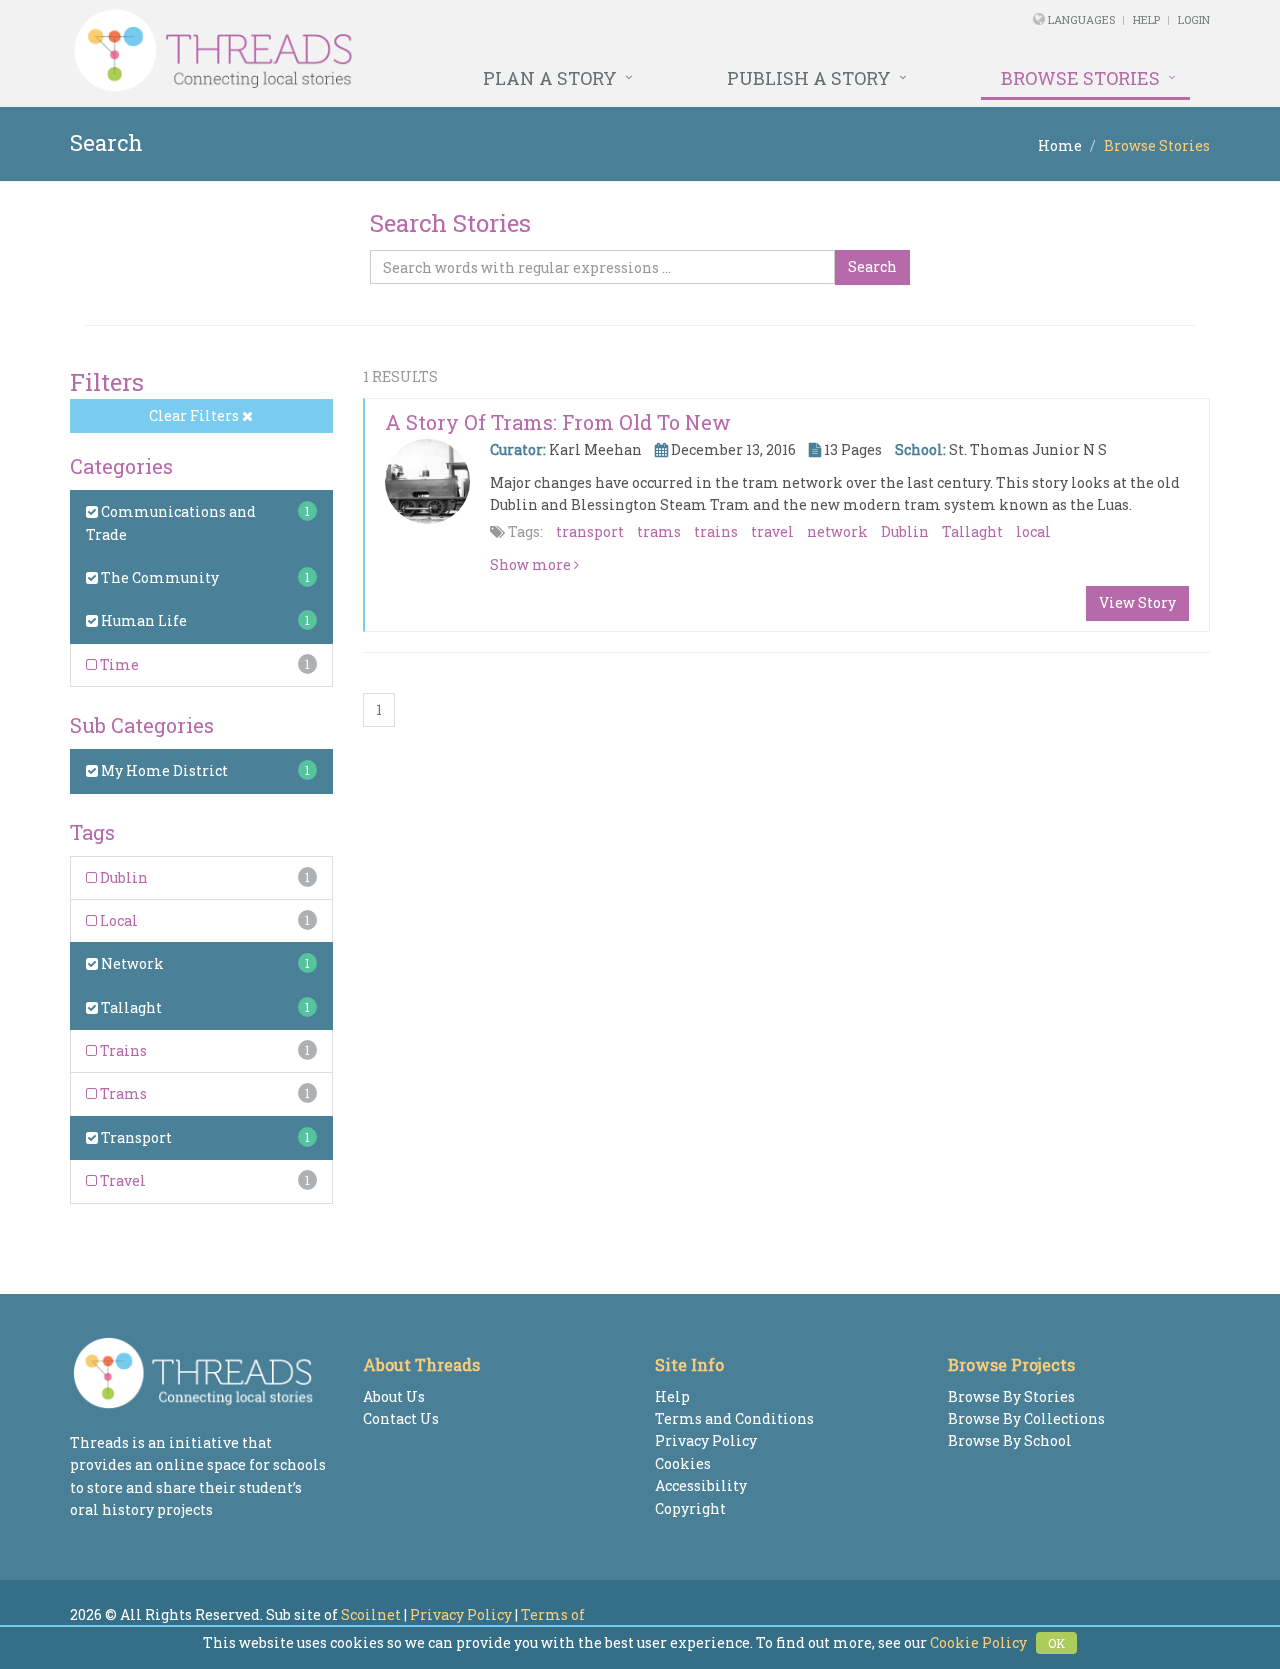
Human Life (142, 620)
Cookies (683, 1463)
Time (118, 664)
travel (772, 531)
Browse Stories (1080, 78)
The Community (158, 577)
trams (659, 531)
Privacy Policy (706, 1440)
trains (716, 531)
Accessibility (701, 1485)
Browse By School (1010, 1440)
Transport (135, 1137)
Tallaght (130, 1007)
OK (1056, 1643)
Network (131, 963)
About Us (394, 1396)
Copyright (690, 1508)
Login (1194, 19)
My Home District (163, 770)
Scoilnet (371, 1614)
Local (117, 920)
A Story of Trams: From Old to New (558, 422)
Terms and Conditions (734, 1418)
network (837, 531)
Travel (121, 1180)
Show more (532, 564)
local (1033, 531)
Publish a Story (809, 78)
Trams (122, 1093)
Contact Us (401, 1418)
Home (1060, 145)
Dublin (122, 877)
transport (590, 531)
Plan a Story (550, 78)
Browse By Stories (1011, 1396)
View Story (1137, 602)
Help (1146, 19)
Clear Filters (195, 415)
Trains (122, 1050)
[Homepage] (422, 51)
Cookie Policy (978, 1642)
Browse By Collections (1026, 1418)
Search (872, 266)
